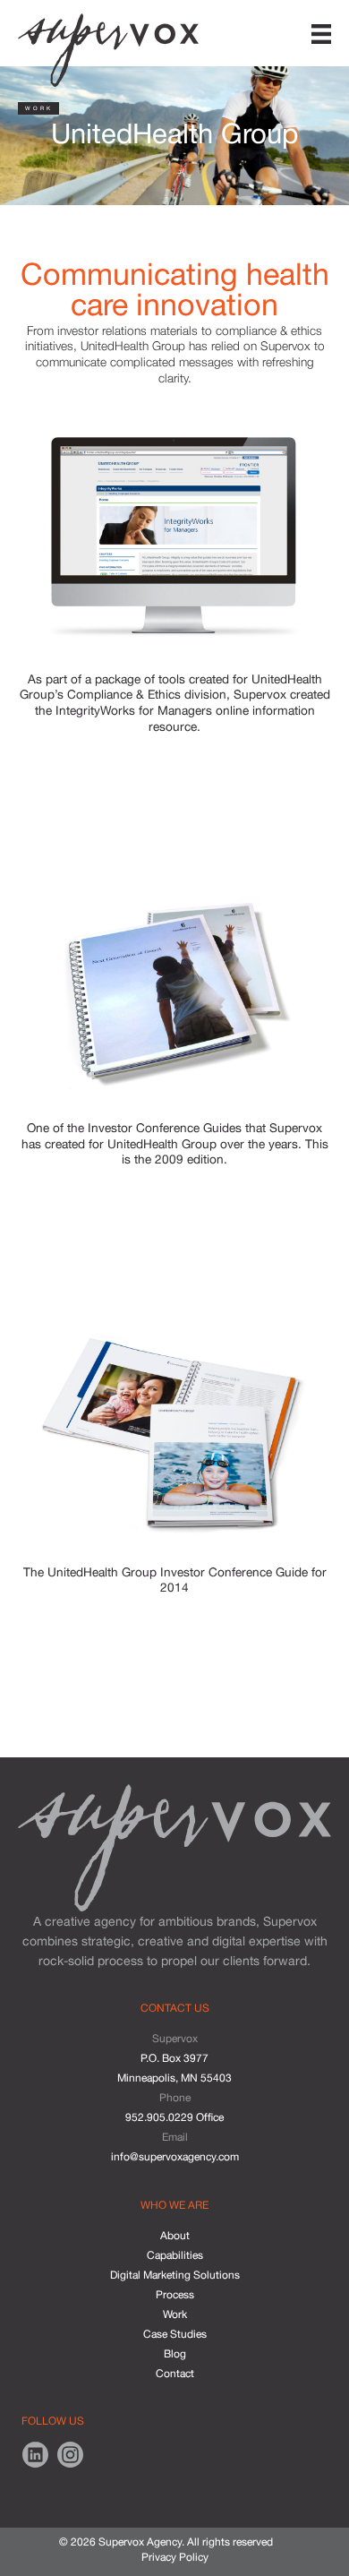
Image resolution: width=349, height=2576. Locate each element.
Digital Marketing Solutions (175, 2275)
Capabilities (175, 2255)
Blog (175, 2354)
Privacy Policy (175, 2557)
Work (175, 2314)
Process (175, 2295)
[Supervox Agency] (108, 46)
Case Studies (175, 2334)
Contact (175, 2374)
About (175, 2236)
